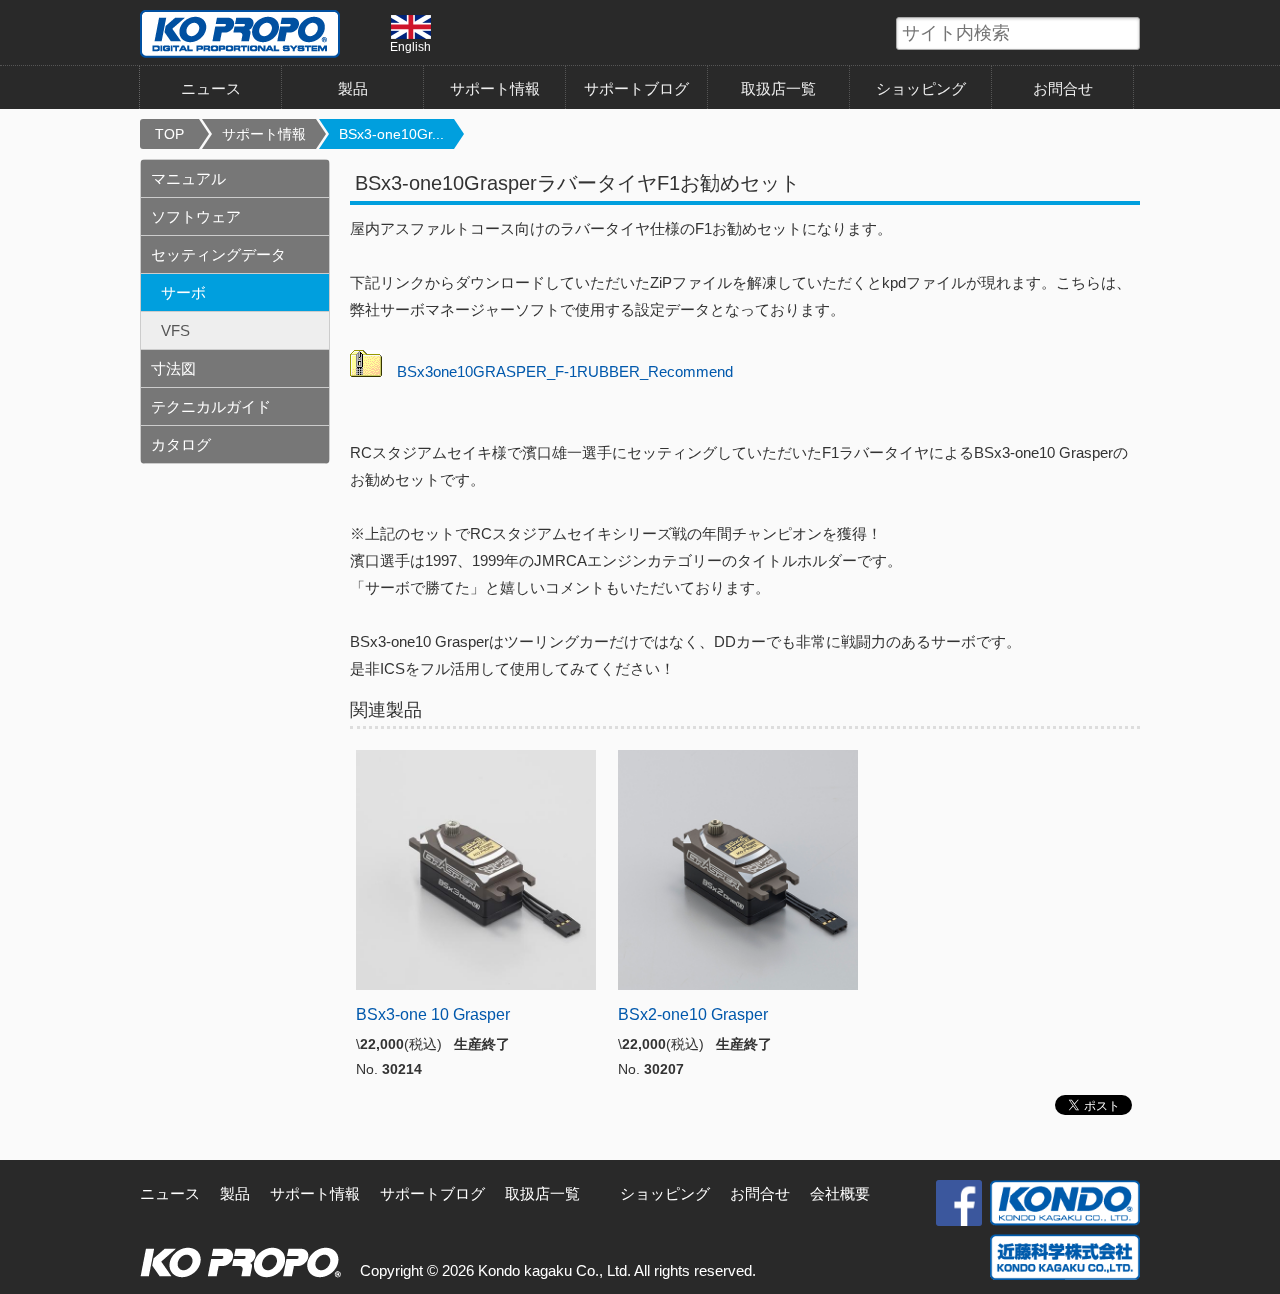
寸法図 (173, 368)
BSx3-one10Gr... (391, 134)
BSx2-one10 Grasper (693, 1014)
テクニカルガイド (211, 406)
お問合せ (1063, 88)
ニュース (211, 88)
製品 (235, 1193)
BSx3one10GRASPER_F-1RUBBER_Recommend (565, 371)
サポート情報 (495, 88)
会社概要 (840, 1193)
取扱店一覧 (778, 88)
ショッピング (921, 88)
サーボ (183, 292)
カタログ (181, 444)
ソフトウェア (196, 216)
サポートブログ (636, 88)
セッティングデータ (218, 254)
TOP (169, 134)
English (410, 46)
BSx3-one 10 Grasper (433, 1014)
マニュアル (188, 178)
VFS (175, 330)
